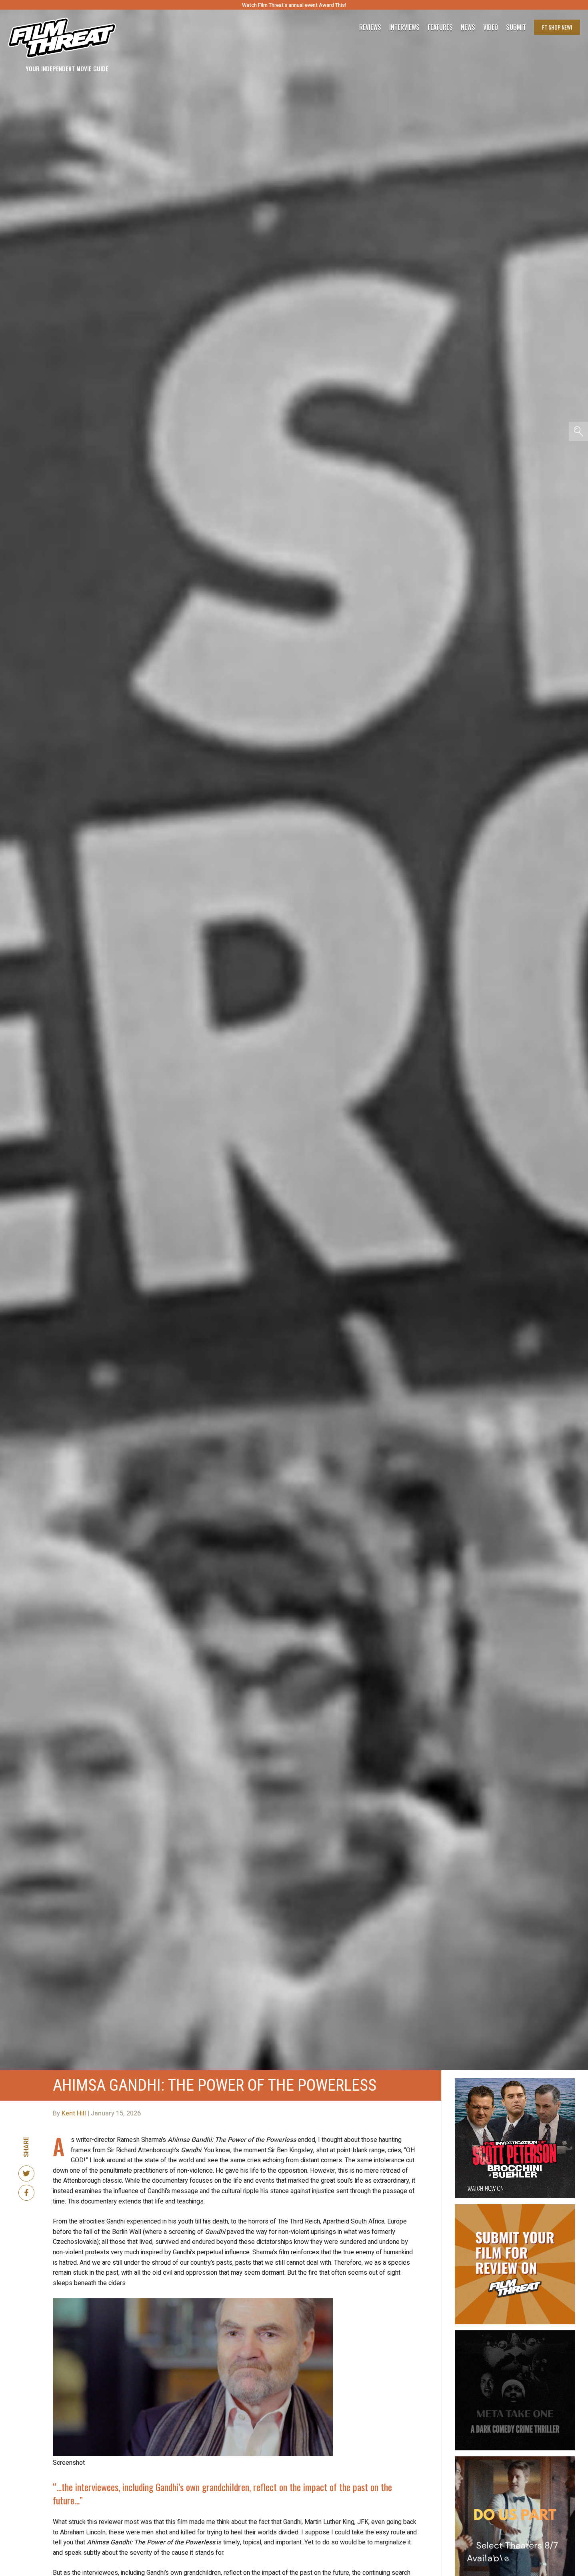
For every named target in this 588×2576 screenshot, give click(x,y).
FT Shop (557, 27)
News (468, 27)
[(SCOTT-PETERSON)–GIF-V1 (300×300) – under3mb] (515, 2081)
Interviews (404, 27)
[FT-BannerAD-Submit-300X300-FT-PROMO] (515, 2207)
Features (440, 27)
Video (491, 27)
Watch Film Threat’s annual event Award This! (294, 5)
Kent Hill (74, 2113)
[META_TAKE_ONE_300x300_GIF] (515, 2334)
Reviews (370, 27)
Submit (516, 27)
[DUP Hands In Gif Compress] (515, 2460)
